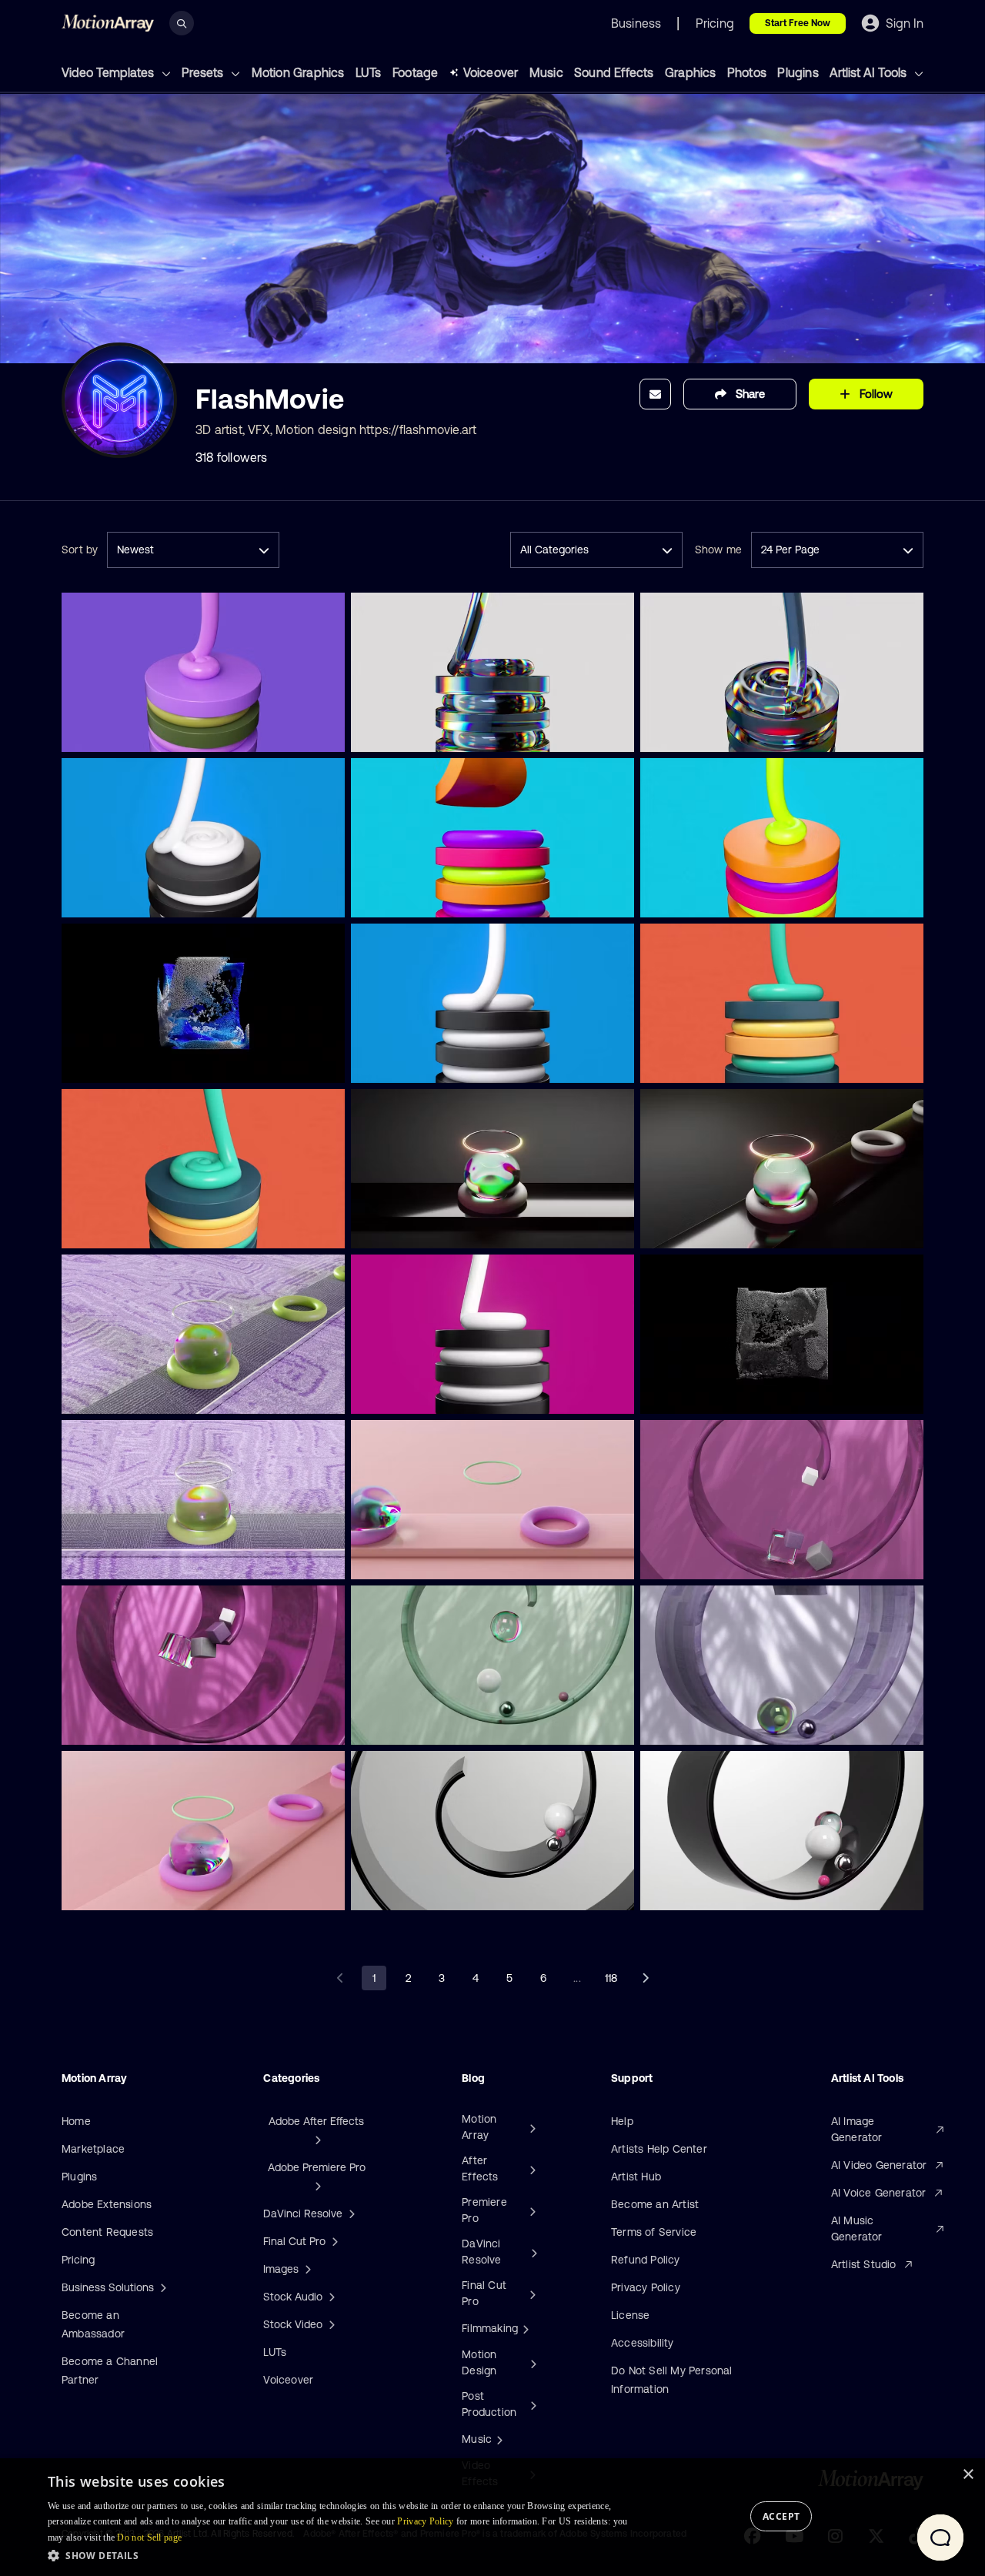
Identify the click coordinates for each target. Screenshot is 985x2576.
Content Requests (107, 2232)
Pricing (78, 2260)
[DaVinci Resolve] (532, 2252)
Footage (415, 72)
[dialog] (492, 2517)
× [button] (968, 2475)
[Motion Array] (531, 2127)
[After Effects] (531, 2169)
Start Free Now (798, 23)
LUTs (369, 72)
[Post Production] (532, 2404)
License (630, 2315)
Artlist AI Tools (870, 72)
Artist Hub (636, 2177)
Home (76, 2121)
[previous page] (340, 1978)
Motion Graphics (298, 72)
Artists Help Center (659, 2149)
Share (750, 394)
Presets (204, 72)
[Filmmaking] (524, 2328)
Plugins (798, 72)
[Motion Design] (532, 2363)
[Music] (498, 2439)
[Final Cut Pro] (531, 2294)
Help (622, 2121)
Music (546, 72)
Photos (747, 72)
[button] (341, 2555)
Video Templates (109, 72)
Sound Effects (614, 72)
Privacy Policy (646, 2287)
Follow (876, 394)
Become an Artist (655, 2204)
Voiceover (491, 72)
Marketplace (93, 2149)
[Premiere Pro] (531, 2210)
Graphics (691, 72)
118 (611, 1978)
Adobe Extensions (107, 2204)
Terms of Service (654, 2232)
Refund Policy (646, 2260)
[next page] (645, 1978)
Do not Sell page (149, 2538)
